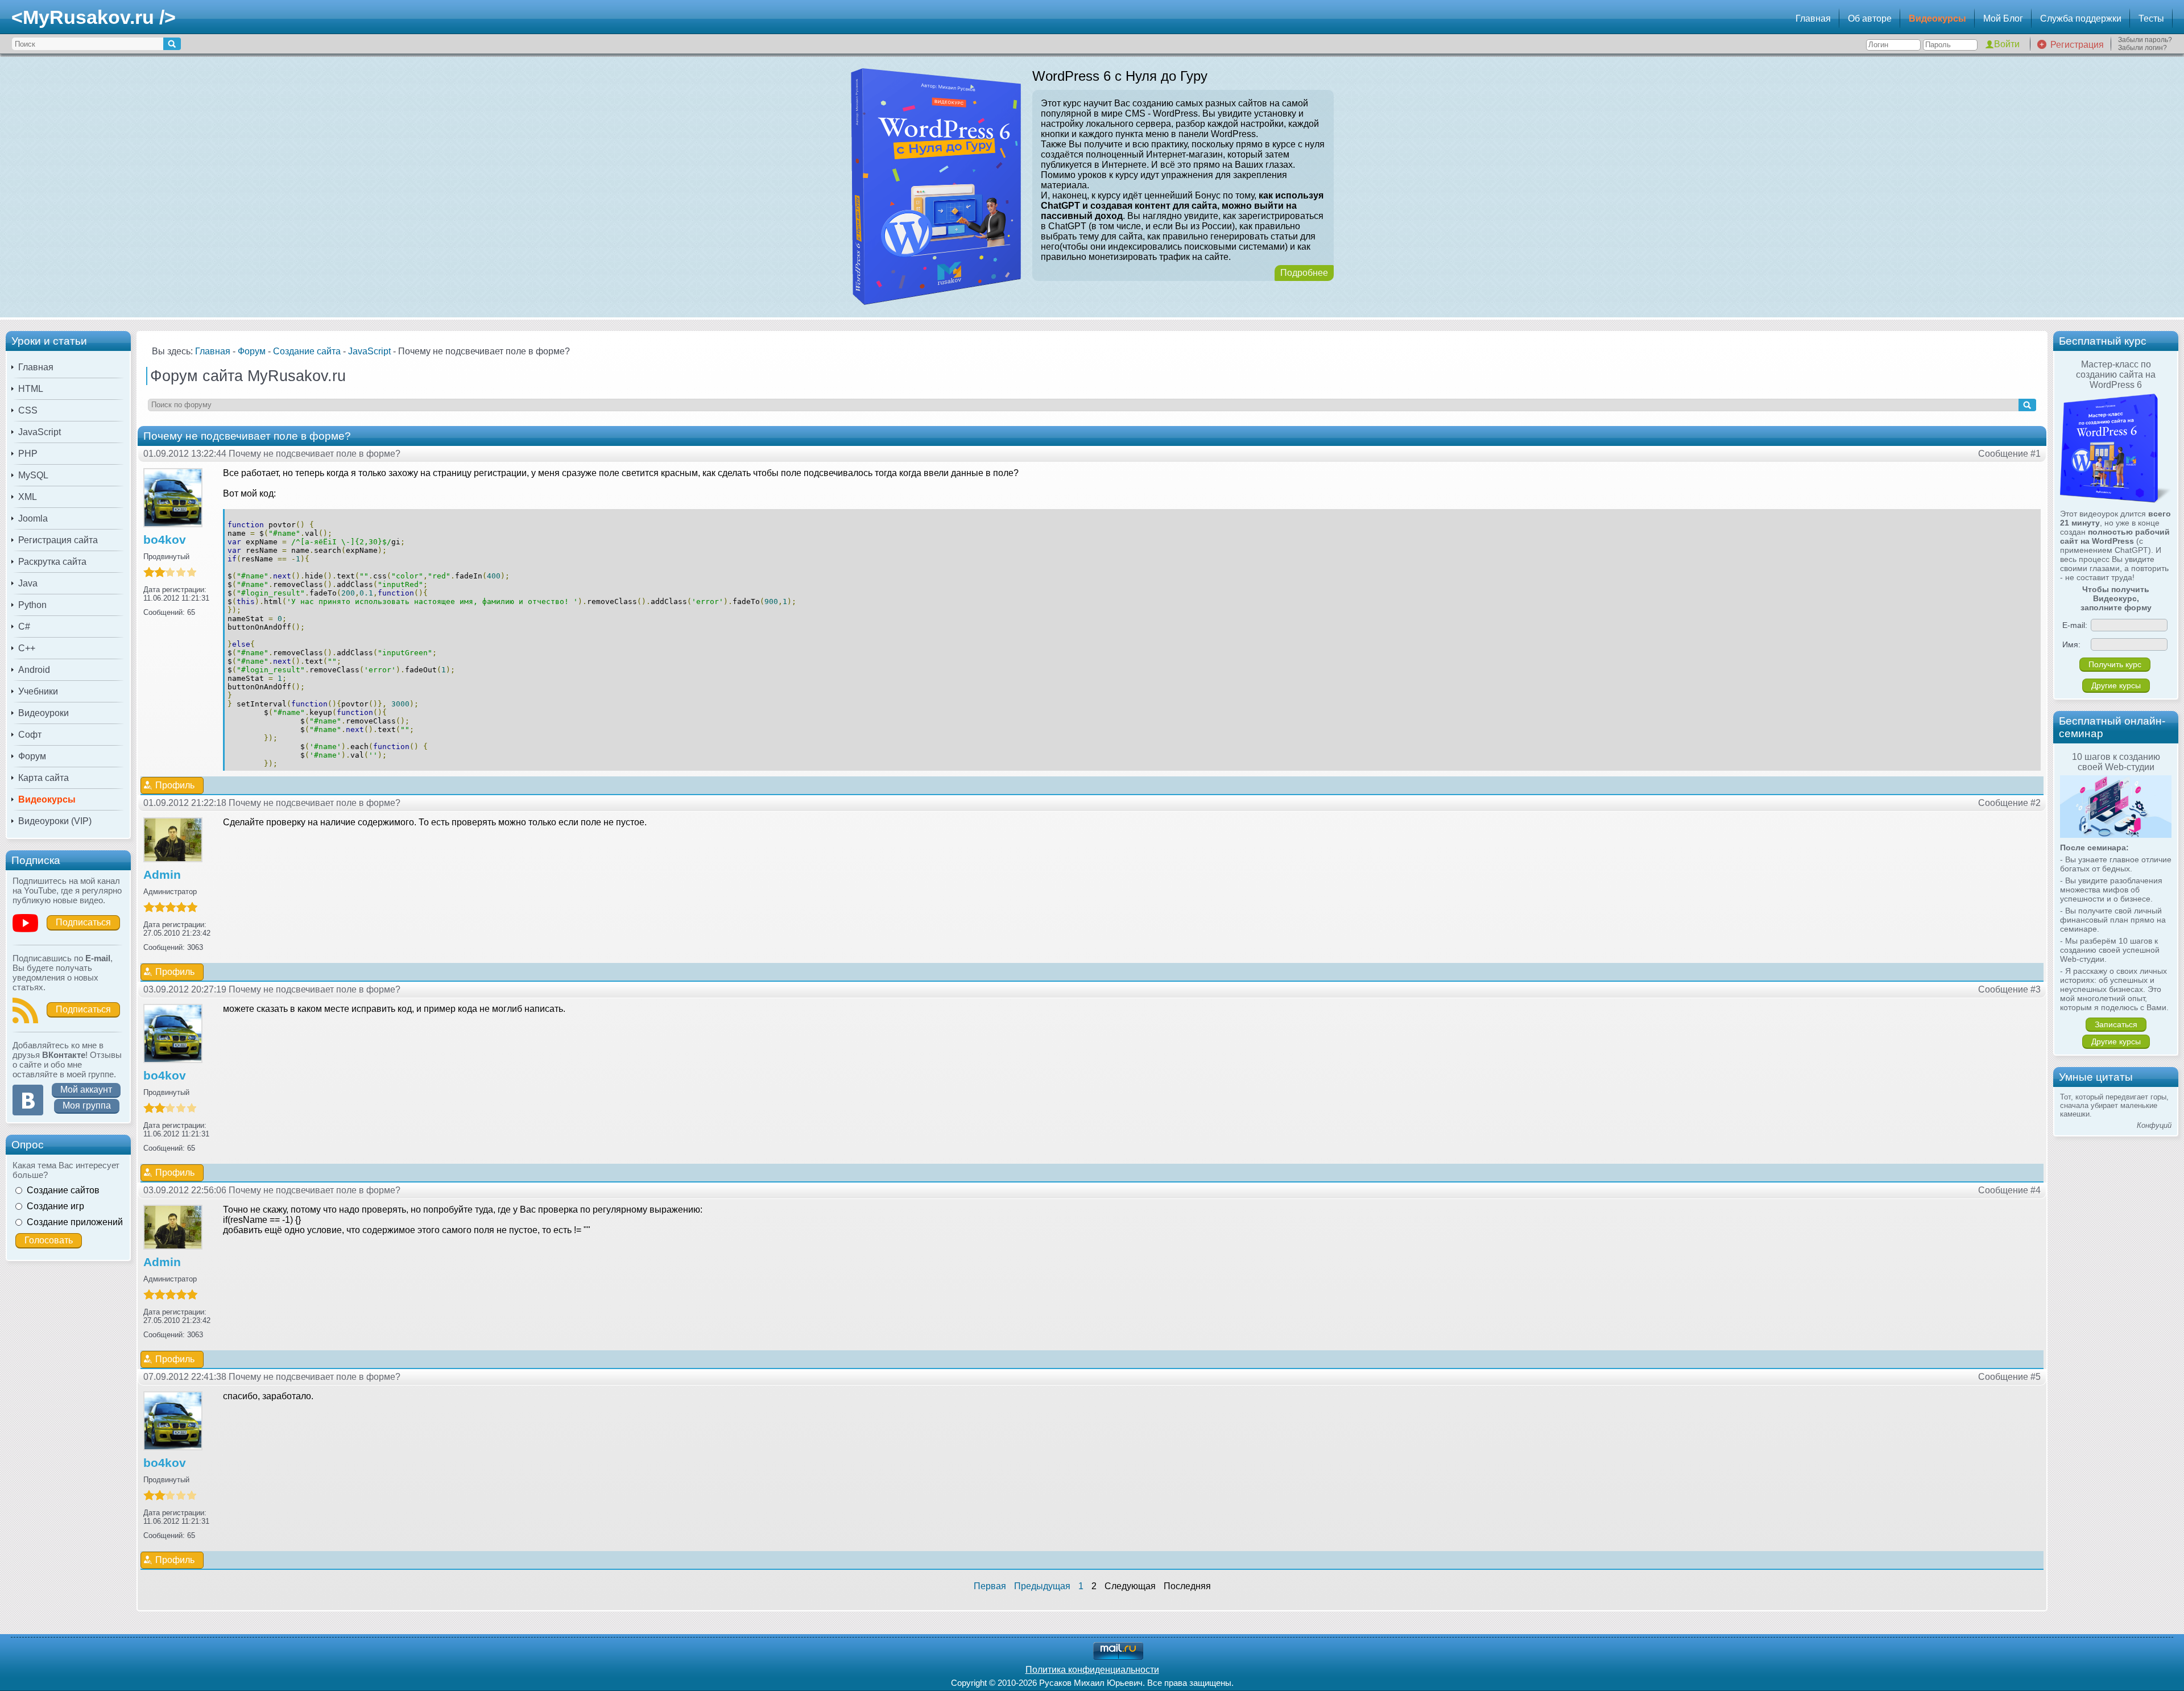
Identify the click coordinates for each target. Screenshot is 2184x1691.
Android (34, 670)
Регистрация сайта (58, 540)
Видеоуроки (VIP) (55, 821)
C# (24, 627)
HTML (31, 389)
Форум (32, 756)
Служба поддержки (2081, 18)
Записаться (2116, 1024)
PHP (28, 454)
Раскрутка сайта (52, 562)
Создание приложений (75, 1222)
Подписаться (83, 922)
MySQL (33, 475)
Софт (30, 735)
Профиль (175, 785)
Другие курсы (2116, 685)
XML (28, 497)
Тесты (2151, 18)
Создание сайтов (63, 1190)
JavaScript (40, 432)
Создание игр (55, 1206)
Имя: (2071, 644)
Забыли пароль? (2145, 40)
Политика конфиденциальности (1092, 1670)
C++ (27, 648)
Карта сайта (44, 778)
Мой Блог (2003, 18)
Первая (990, 1586)
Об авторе (1870, 18)
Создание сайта (307, 351)
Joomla (33, 518)
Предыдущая (1042, 1586)
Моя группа (87, 1105)
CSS (28, 410)
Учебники (38, 691)
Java (28, 583)
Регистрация (2077, 45)
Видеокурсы (1937, 18)
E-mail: (2075, 625)
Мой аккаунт (86, 1090)
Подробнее (1304, 273)
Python (32, 605)
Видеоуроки (44, 713)
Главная (1813, 18)
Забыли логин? (2142, 48)
